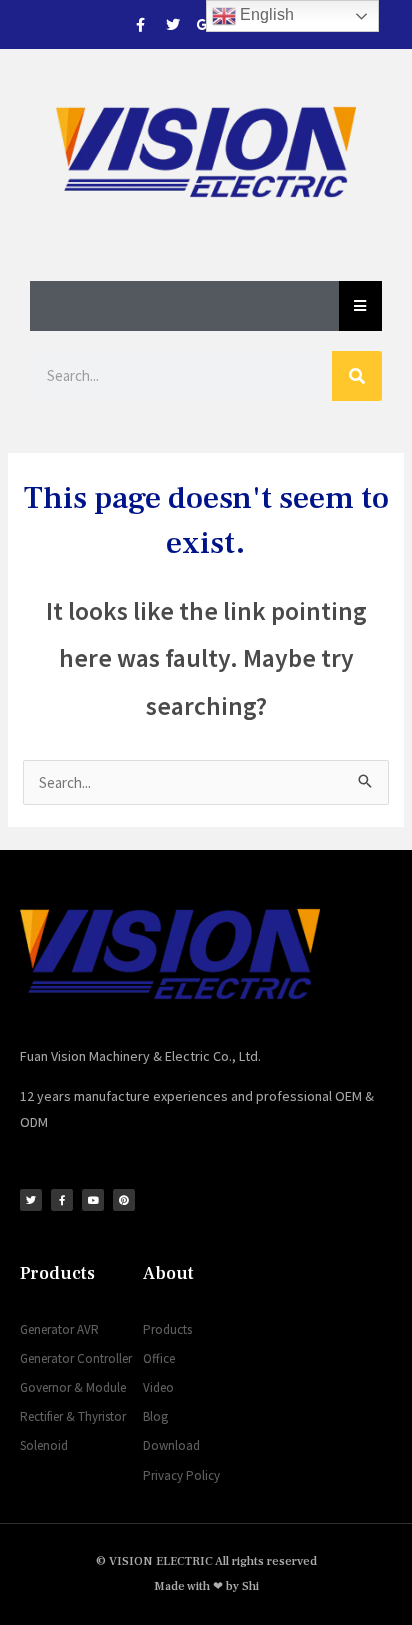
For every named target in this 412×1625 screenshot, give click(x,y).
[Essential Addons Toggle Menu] (360, 306)
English (265, 14)
